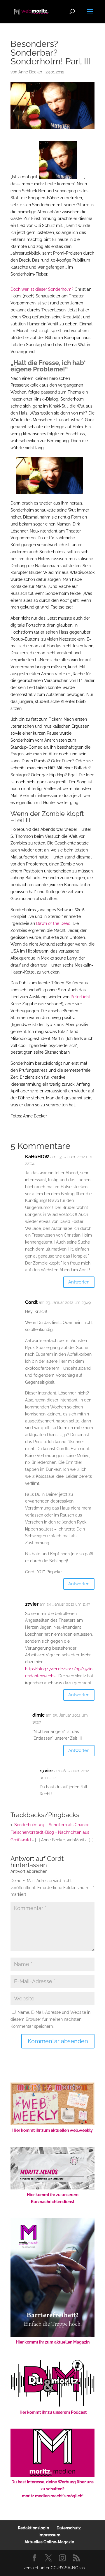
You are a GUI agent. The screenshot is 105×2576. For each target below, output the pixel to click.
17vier (32, 1604)
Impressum (49, 2535)
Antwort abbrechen (29, 1871)
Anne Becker (30, 72)
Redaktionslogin (33, 2528)
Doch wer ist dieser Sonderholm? (42, 289)
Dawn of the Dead (53, 923)
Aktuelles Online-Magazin (49, 2542)
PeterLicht (80, 997)
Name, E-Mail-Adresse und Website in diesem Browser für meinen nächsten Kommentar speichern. (50, 2019)
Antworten (79, 1282)
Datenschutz (69, 2528)
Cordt (55, 1859)
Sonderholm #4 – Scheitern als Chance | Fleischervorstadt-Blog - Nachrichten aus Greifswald (51, 1832)
